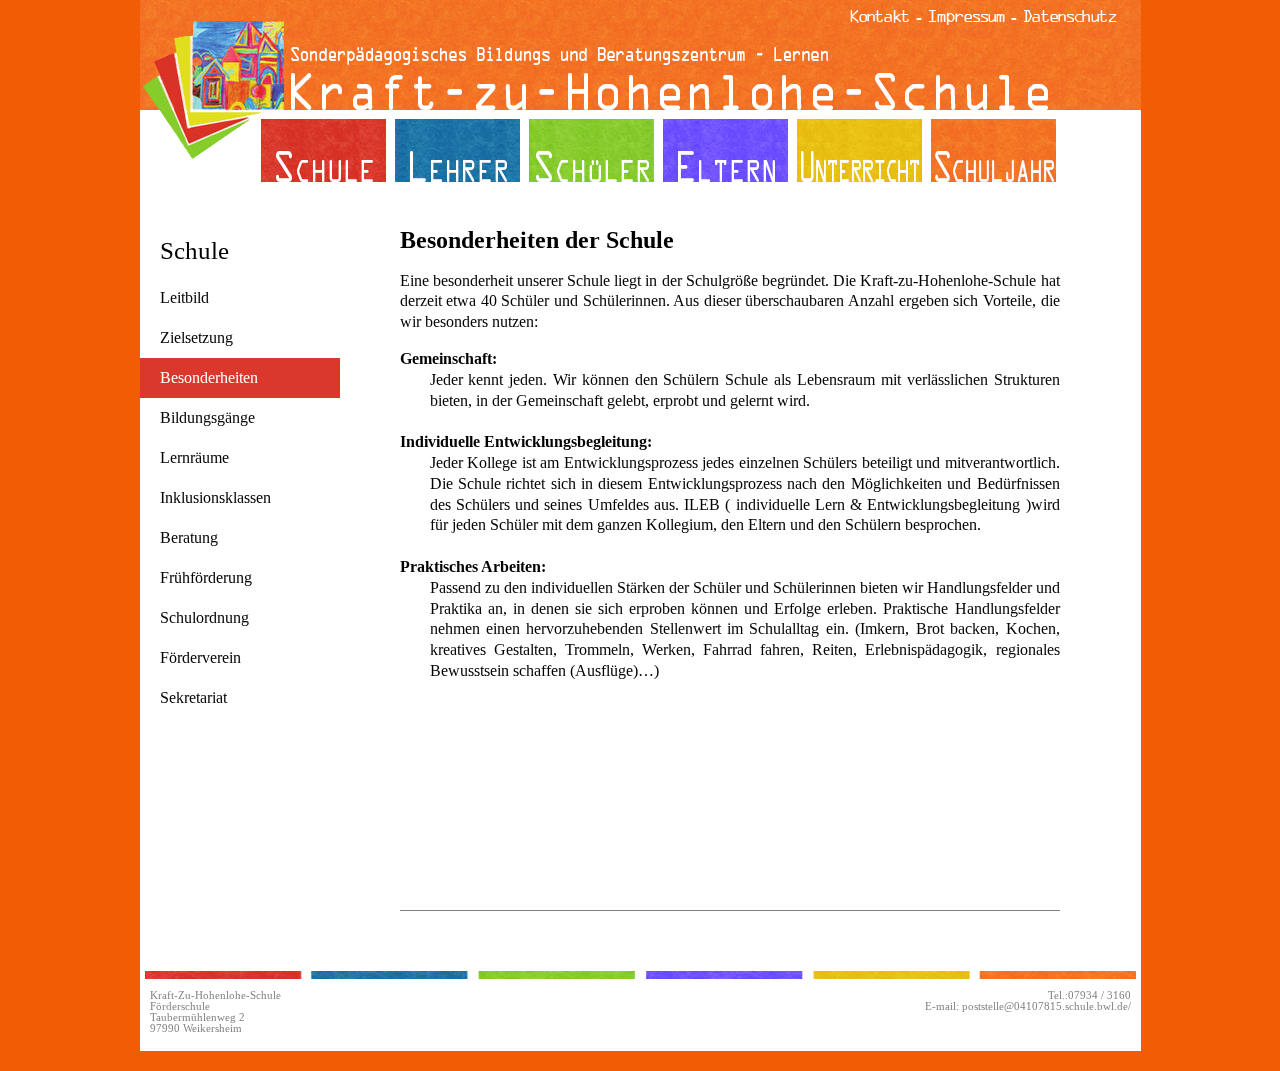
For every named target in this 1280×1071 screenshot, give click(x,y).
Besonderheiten (209, 377)
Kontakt (880, 16)
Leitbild (184, 297)
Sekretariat (193, 697)
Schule (194, 250)
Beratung (189, 537)
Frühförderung (206, 577)
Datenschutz (1070, 16)
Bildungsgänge (207, 417)
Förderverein (200, 657)
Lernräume (194, 457)
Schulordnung (204, 617)
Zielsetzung (196, 337)
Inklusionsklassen (215, 497)
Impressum (966, 16)
